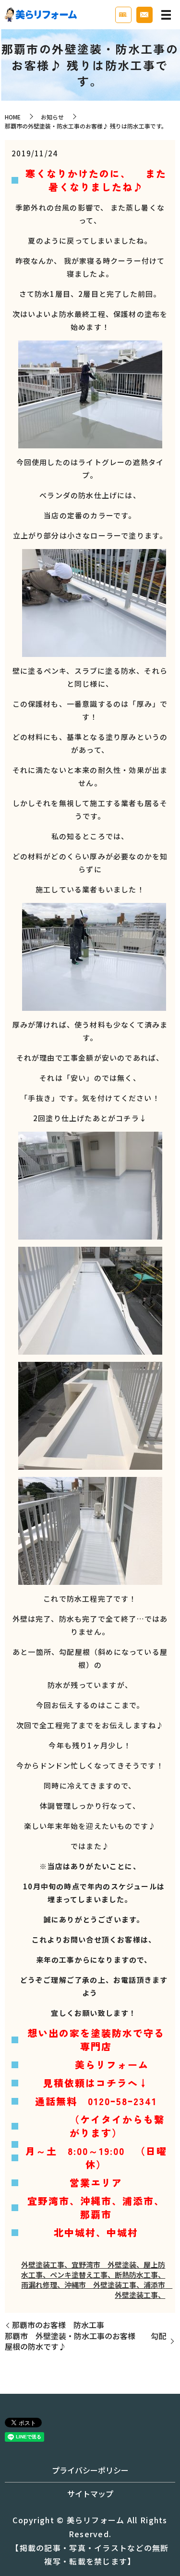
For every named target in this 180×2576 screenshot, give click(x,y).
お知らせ (52, 117)
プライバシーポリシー (90, 2470)
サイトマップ (90, 2494)
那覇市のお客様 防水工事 (58, 2325)
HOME (13, 117)
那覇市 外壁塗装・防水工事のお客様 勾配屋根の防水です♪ (85, 2341)
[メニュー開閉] (166, 15)
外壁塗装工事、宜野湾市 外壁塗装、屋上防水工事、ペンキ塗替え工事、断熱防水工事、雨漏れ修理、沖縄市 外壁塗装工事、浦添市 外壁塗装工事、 (97, 2280)
